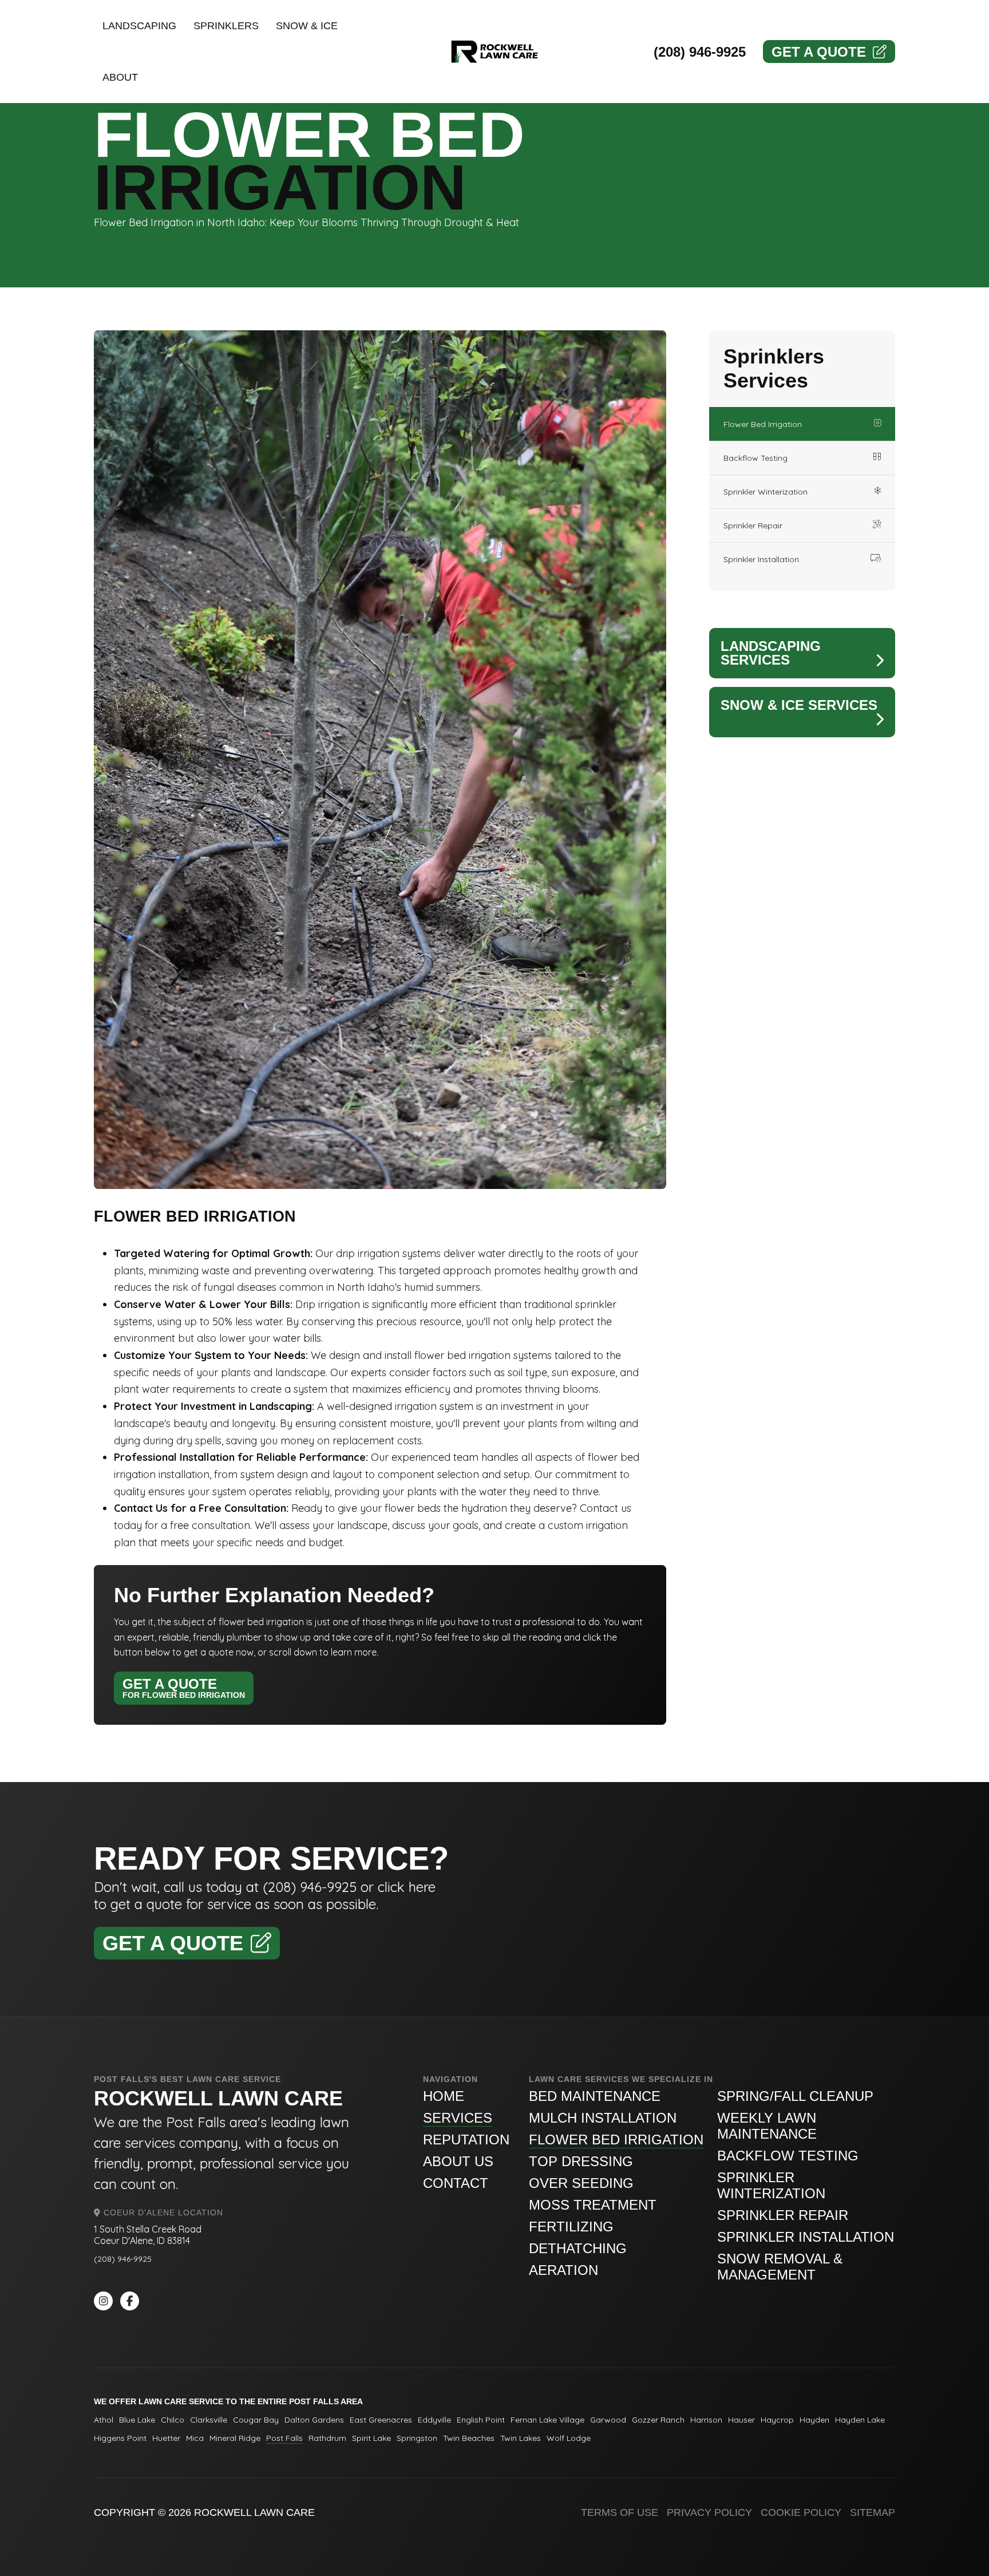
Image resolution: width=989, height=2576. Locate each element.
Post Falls (284, 2438)
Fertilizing (571, 2227)
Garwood (608, 2420)
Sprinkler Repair (753, 526)
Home (444, 2096)
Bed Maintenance (595, 2096)
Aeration (563, 2270)
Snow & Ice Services (799, 705)
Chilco (173, 2420)
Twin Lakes (521, 2438)
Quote (819, 52)
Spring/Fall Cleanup (795, 2096)
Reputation (466, 2140)
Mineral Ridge (235, 2438)
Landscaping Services (771, 653)
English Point (481, 2420)
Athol (104, 2420)
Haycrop (777, 2420)
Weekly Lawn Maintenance (767, 2126)
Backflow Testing (755, 458)
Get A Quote (184, 1688)
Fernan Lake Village (547, 2420)
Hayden (814, 2420)
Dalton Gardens (314, 2420)
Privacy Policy (709, 2512)
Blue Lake (137, 2420)
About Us (458, 2161)
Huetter (166, 2438)
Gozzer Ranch (658, 2420)
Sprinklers (226, 26)
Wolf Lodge (569, 2438)
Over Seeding (581, 2183)
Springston (417, 2438)
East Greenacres (381, 2420)
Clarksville (209, 2420)
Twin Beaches (469, 2438)
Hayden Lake (860, 2420)
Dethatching (578, 2248)
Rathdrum (327, 2438)
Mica (195, 2438)
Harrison (706, 2420)
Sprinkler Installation (761, 559)
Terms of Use (620, 2512)
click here (407, 1887)
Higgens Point (120, 2438)
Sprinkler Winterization (766, 492)
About (120, 77)
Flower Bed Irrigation (763, 424)
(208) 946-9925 (700, 52)
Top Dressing (581, 2161)
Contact (456, 2183)
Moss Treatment (593, 2205)
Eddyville (434, 2420)
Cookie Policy (801, 2512)
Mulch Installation (603, 2118)
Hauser (741, 2420)
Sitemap (873, 2512)
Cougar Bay (256, 2420)
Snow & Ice (307, 26)
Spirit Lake (371, 2438)
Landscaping (139, 26)
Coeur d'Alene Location (162, 2212)
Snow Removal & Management (780, 2267)
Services (458, 2118)
